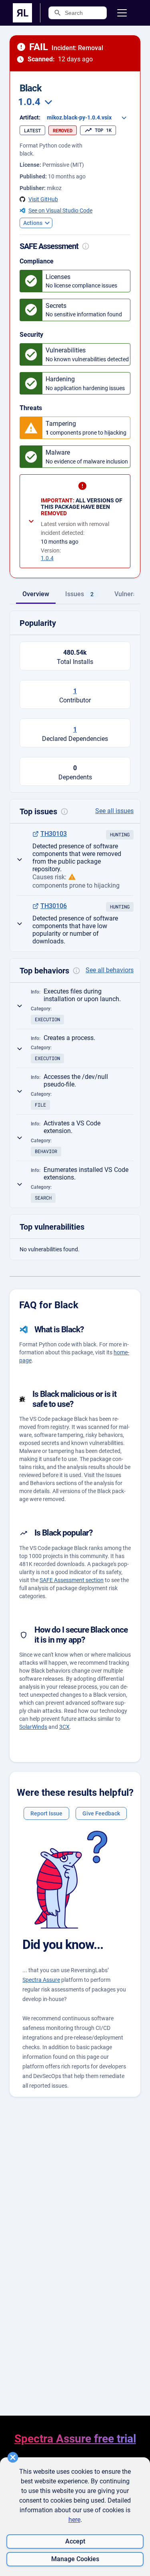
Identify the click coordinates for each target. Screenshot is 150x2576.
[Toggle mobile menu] (122, 13)
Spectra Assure (41, 1980)
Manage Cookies (75, 2559)
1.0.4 (47, 558)
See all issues (114, 811)
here (74, 2520)
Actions (33, 223)
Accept (75, 2541)
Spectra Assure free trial (75, 2439)
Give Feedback (101, 1813)
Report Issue (46, 1813)
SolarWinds (33, 1727)
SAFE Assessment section (72, 1580)
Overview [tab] (36, 594)
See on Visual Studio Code (60, 210)
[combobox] (34, 102)
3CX (64, 1727)
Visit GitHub (43, 199)
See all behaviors (110, 970)
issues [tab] (79, 594)
